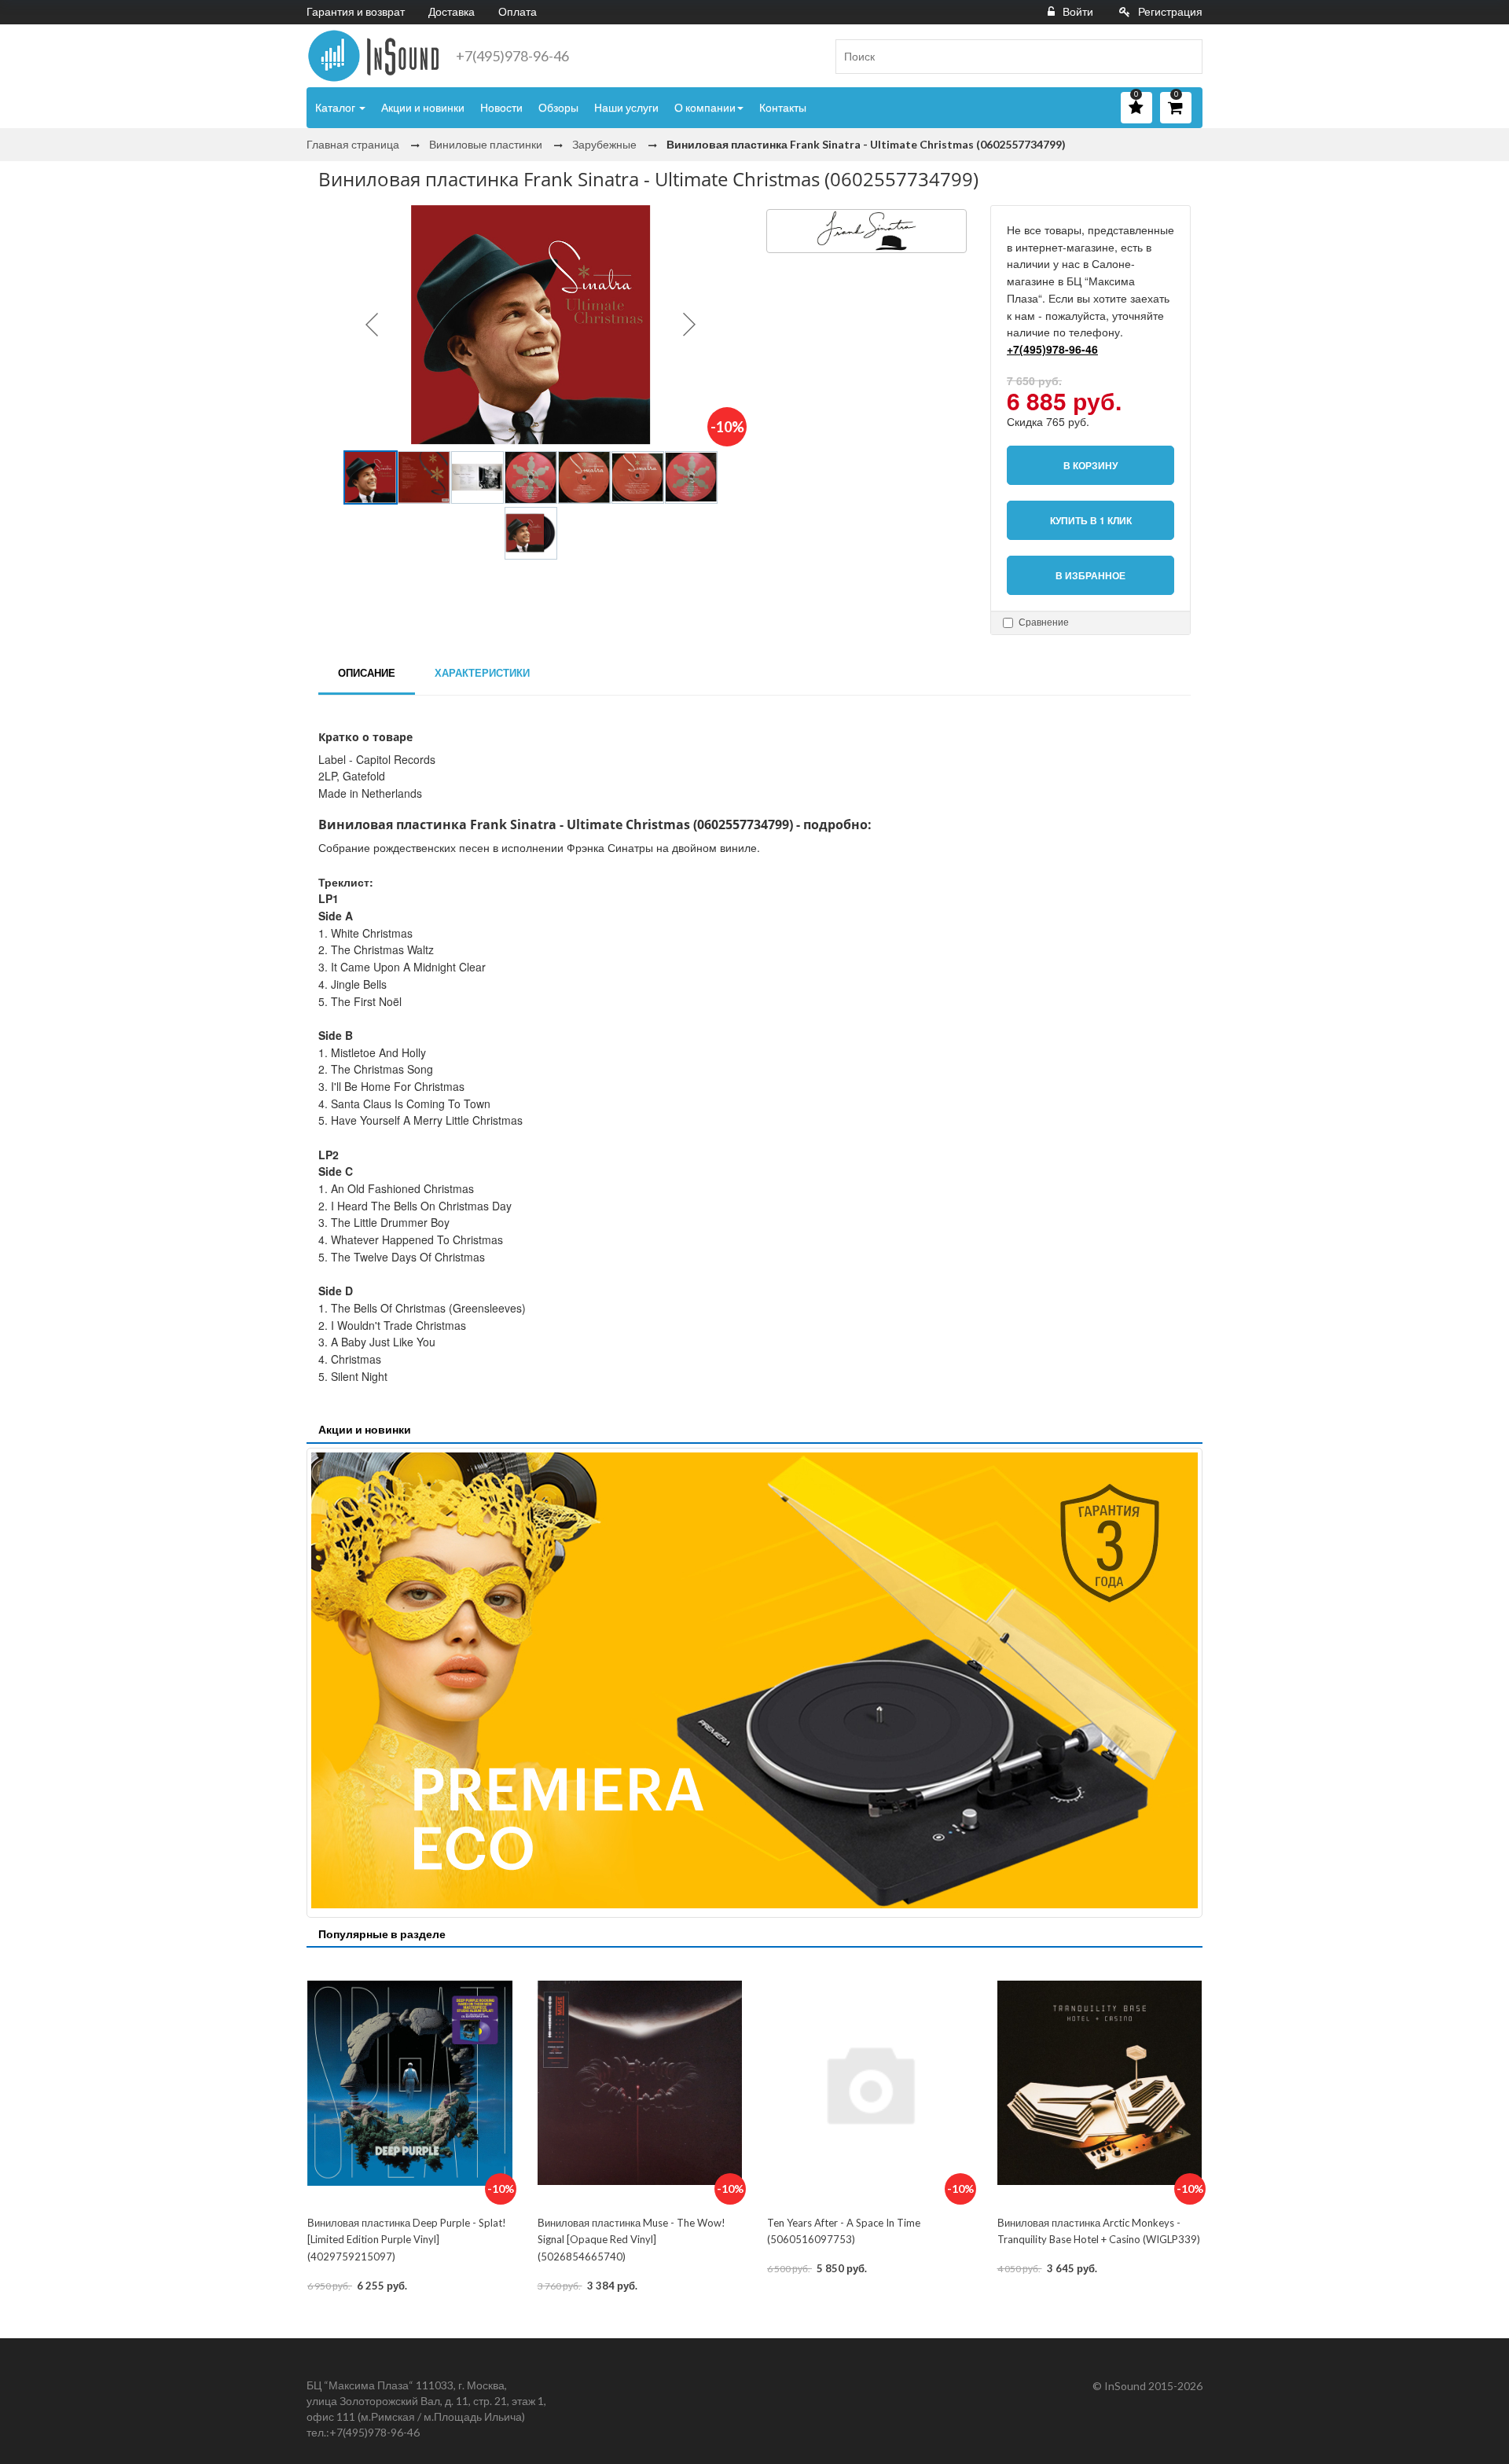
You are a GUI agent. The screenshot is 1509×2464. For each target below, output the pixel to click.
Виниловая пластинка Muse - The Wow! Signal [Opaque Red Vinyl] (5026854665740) (632, 2240)
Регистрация (1170, 11)
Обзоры (558, 107)
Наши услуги (626, 107)
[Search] (1184, 57)
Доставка (452, 11)
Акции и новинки (423, 107)
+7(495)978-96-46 (512, 56)
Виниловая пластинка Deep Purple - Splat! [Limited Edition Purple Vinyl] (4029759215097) (407, 2240)
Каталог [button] (336, 107)
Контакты (783, 107)
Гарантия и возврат (356, 11)
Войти (1078, 11)
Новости (501, 107)
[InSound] (373, 56)
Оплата (518, 11)
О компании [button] (705, 107)
